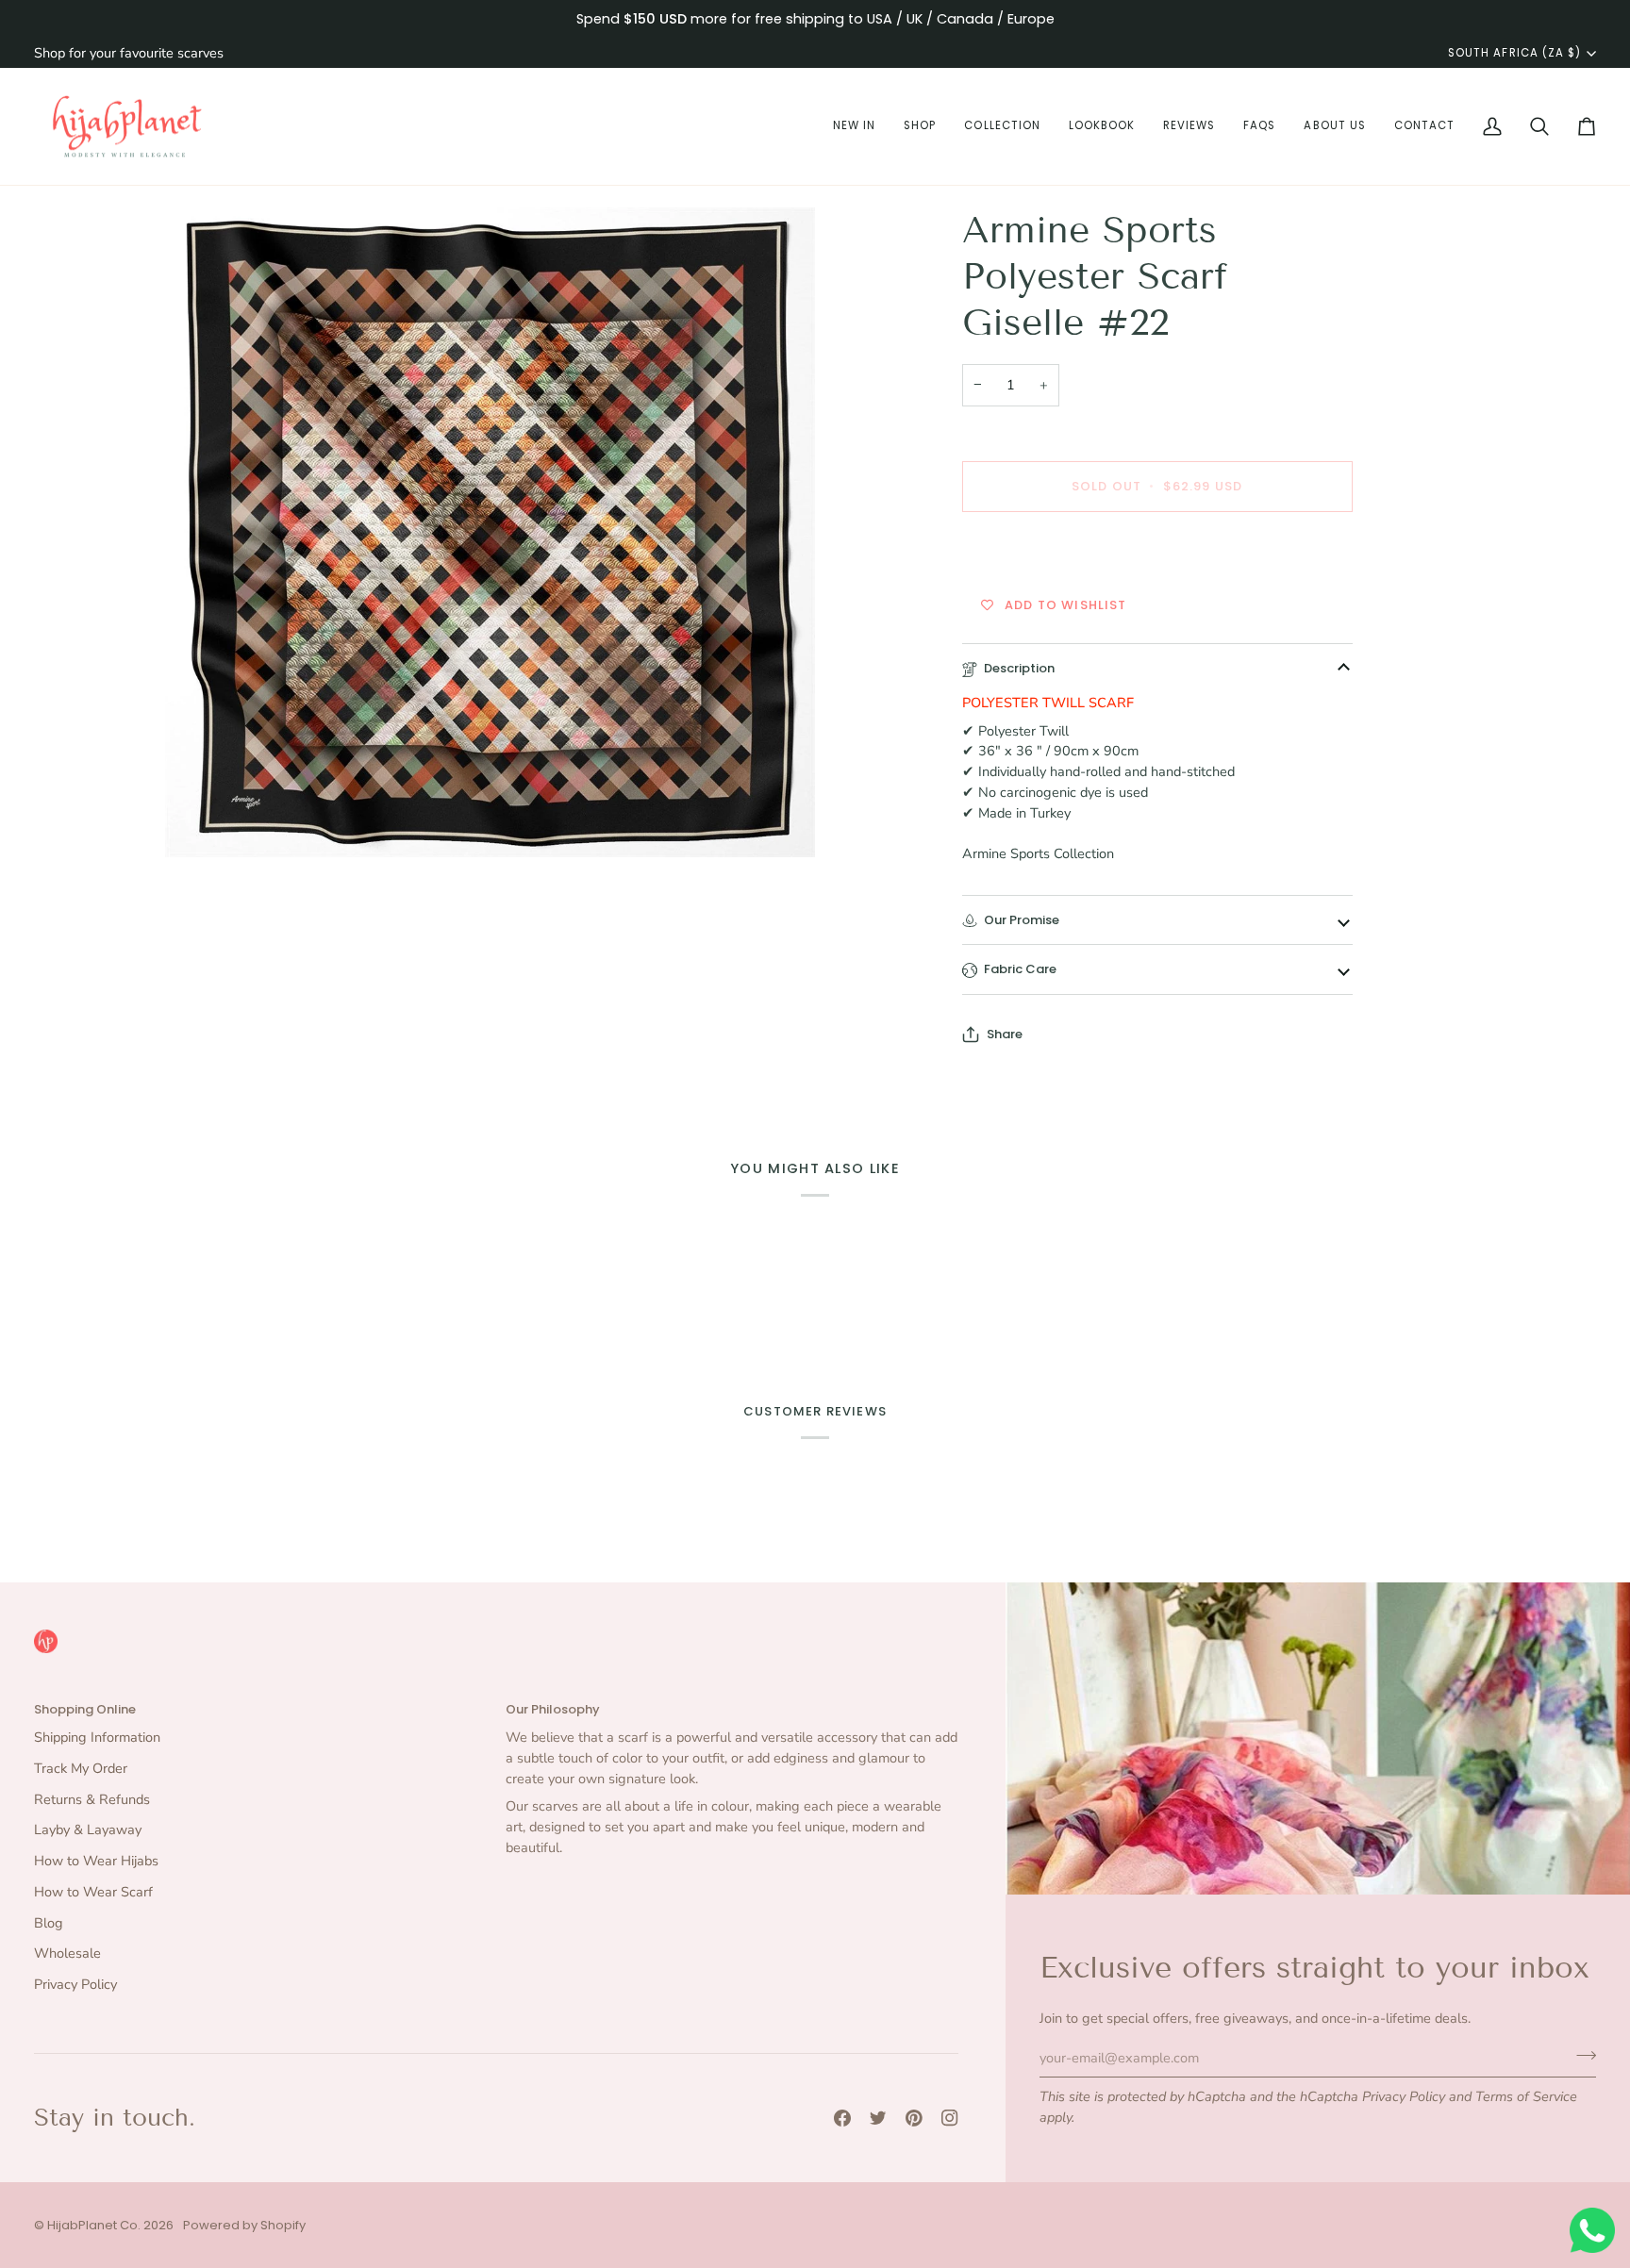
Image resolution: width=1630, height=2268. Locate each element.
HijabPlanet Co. (94, 2225)
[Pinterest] (914, 2118)
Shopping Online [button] (85, 1709)
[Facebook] (842, 2118)
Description (1019, 668)
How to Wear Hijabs (96, 1861)
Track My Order (81, 1768)
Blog (49, 1923)
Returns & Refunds (92, 1799)
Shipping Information (97, 1737)
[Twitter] (878, 2118)
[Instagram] (950, 2118)
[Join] (1580, 2055)
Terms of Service (1526, 2096)
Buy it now (1157, 552)
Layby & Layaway (88, 1829)
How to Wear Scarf (93, 1892)
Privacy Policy (1404, 2096)
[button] (854, 127)
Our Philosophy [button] (553, 1709)
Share (1005, 1034)
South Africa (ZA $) (1514, 53)
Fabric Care (1020, 969)
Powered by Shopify (244, 2225)
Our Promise (1022, 920)
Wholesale (67, 1953)
